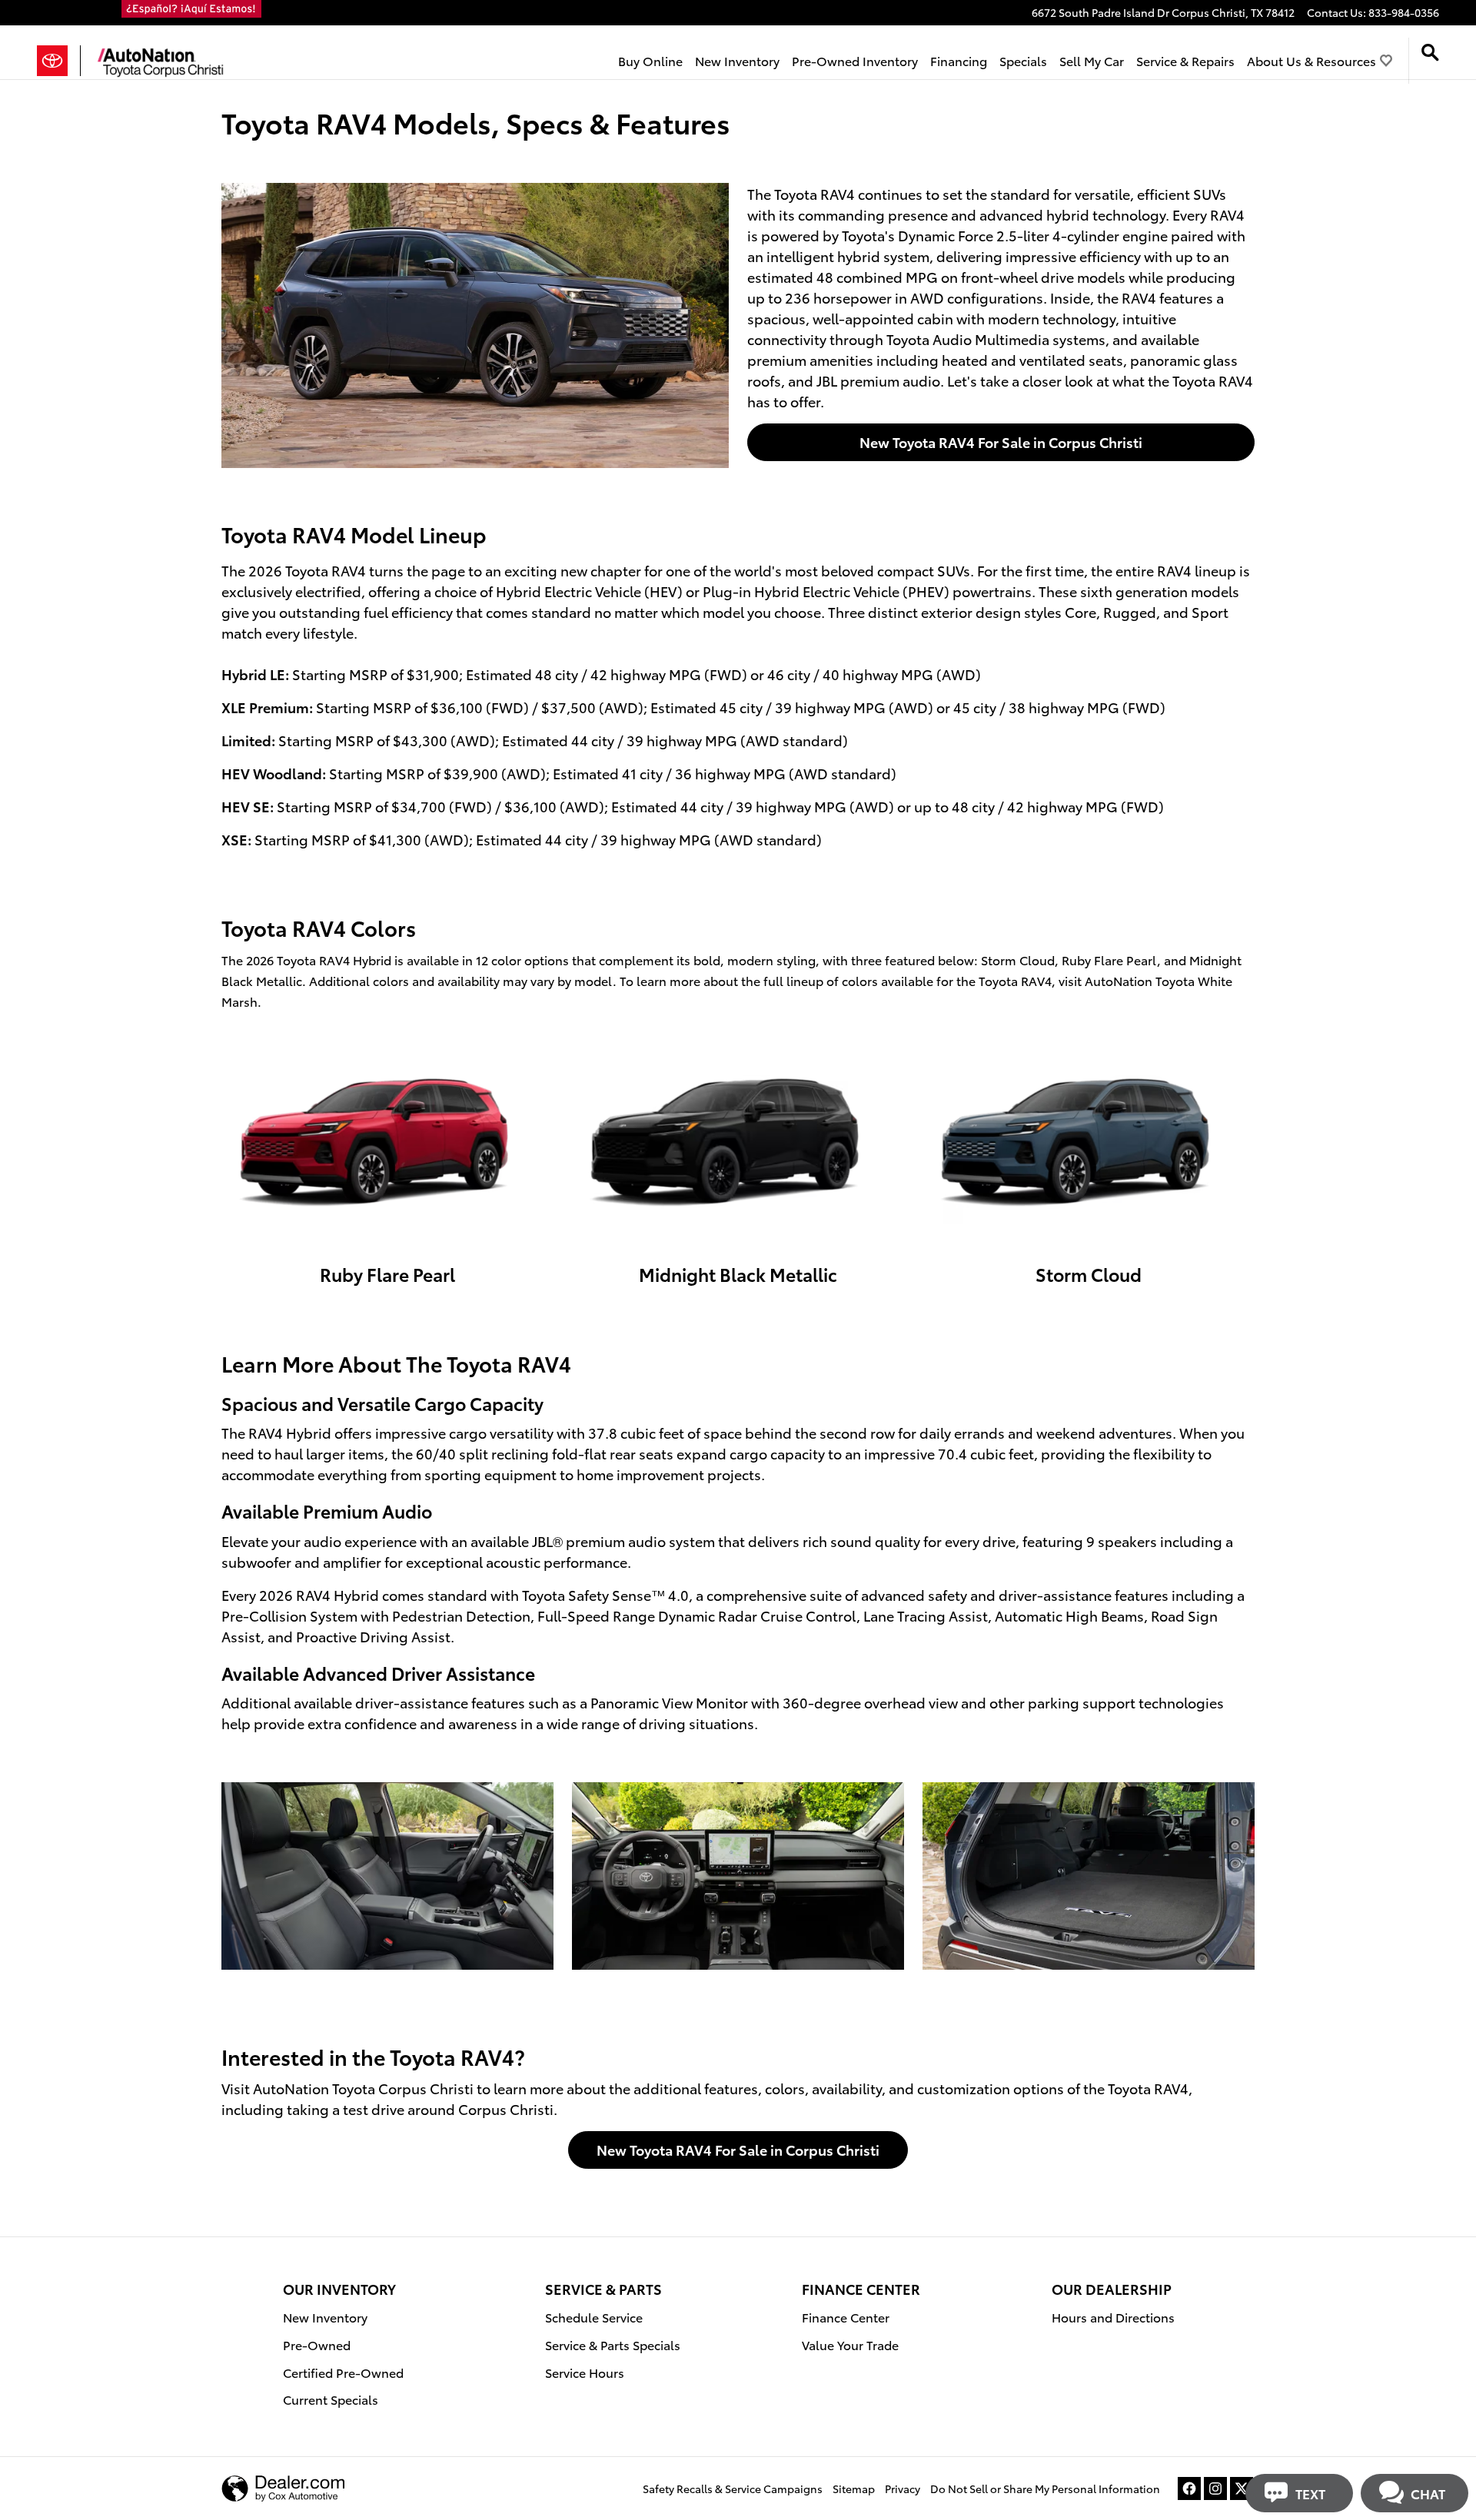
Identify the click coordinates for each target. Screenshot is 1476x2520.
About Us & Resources (1311, 60)
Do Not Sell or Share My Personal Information (1045, 2488)
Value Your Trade (850, 2344)
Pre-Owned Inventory (855, 60)
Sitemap (854, 2488)
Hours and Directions (1113, 2317)
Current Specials (331, 2399)
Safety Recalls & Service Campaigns (733, 2488)
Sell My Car (1092, 60)
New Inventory (737, 60)
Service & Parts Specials (613, 2344)
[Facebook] (1189, 2488)
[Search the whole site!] (1430, 53)
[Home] (59, 61)
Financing (959, 60)
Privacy (903, 2488)
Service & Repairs (1185, 60)
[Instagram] (1215, 2488)
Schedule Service (594, 2317)
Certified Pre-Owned (343, 2372)
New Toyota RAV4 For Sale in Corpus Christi (1001, 442)
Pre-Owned (317, 2344)
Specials (1023, 60)
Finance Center (846, 2317)
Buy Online (650, 60)
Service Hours (585, 2372)
